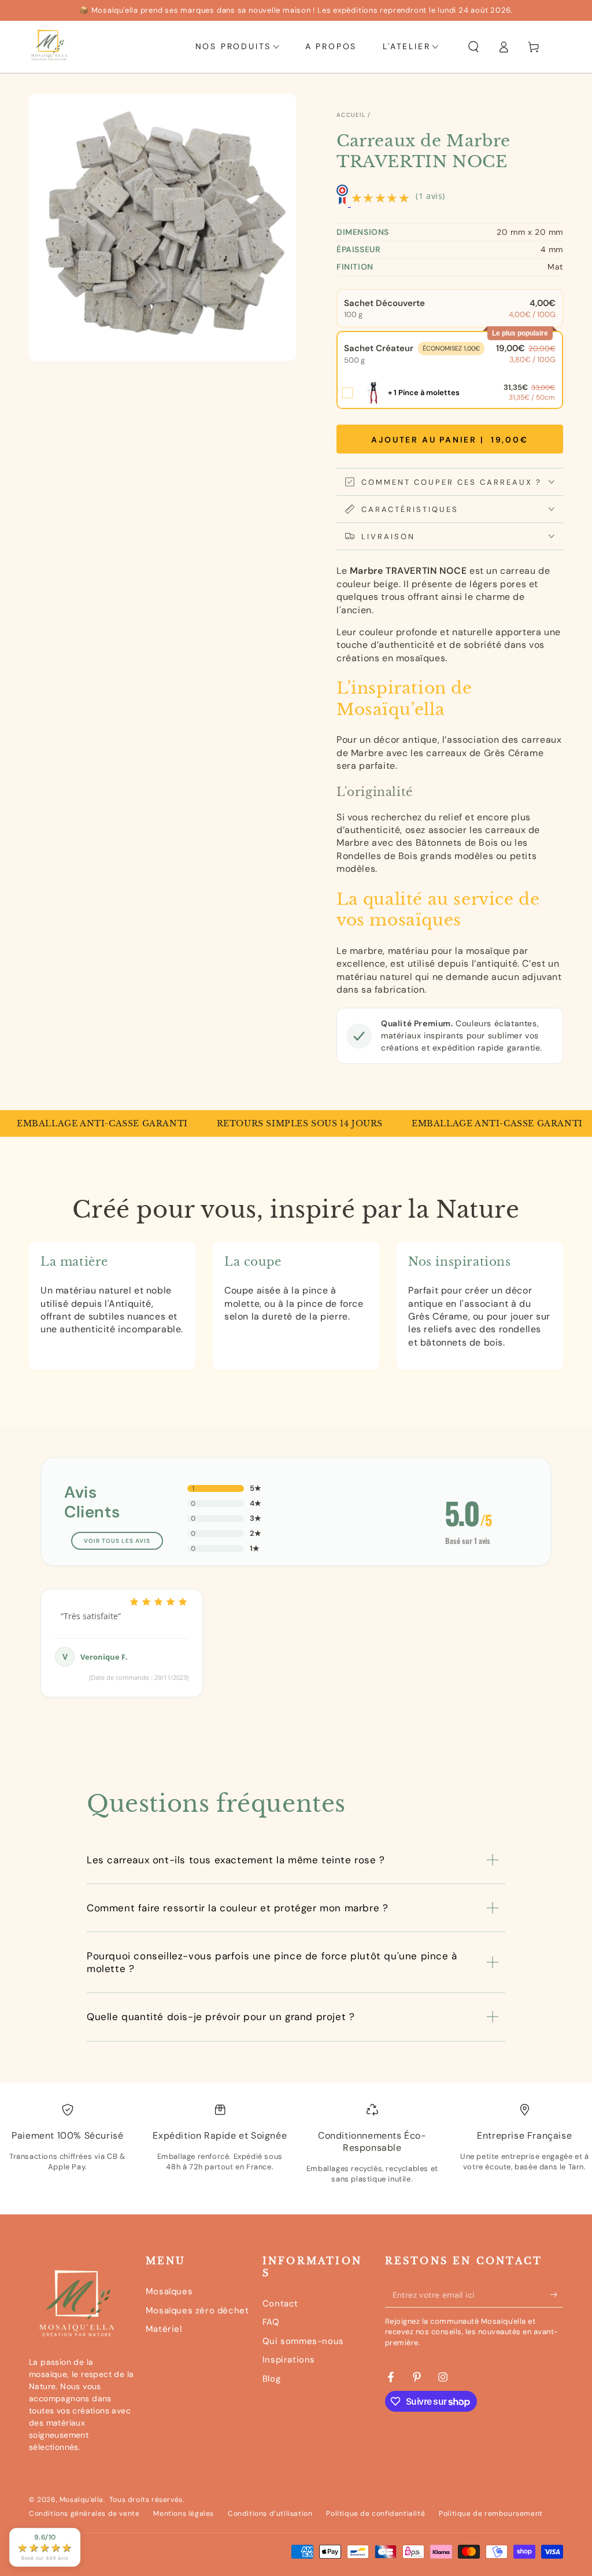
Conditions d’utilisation (270, 2514)
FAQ (271, 2322)
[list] (296, 2153)
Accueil (351, 115)
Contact (280, 2304)
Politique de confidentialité (375, 2514)
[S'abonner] (556, 2294)
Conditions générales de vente (84, 2514)
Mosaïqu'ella (82, 2500)
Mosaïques (169, 2291)
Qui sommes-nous (303, 2341)
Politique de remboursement (491, 2514)
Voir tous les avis (117, 1541)
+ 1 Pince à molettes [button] (424, 393)
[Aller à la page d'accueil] (49, 47)
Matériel (164, 2329)
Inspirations (289, 2360)
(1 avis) (430, 196)
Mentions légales (184, 2514)
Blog (271, 2379)
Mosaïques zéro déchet (197, 2310)
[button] (473, 47)
